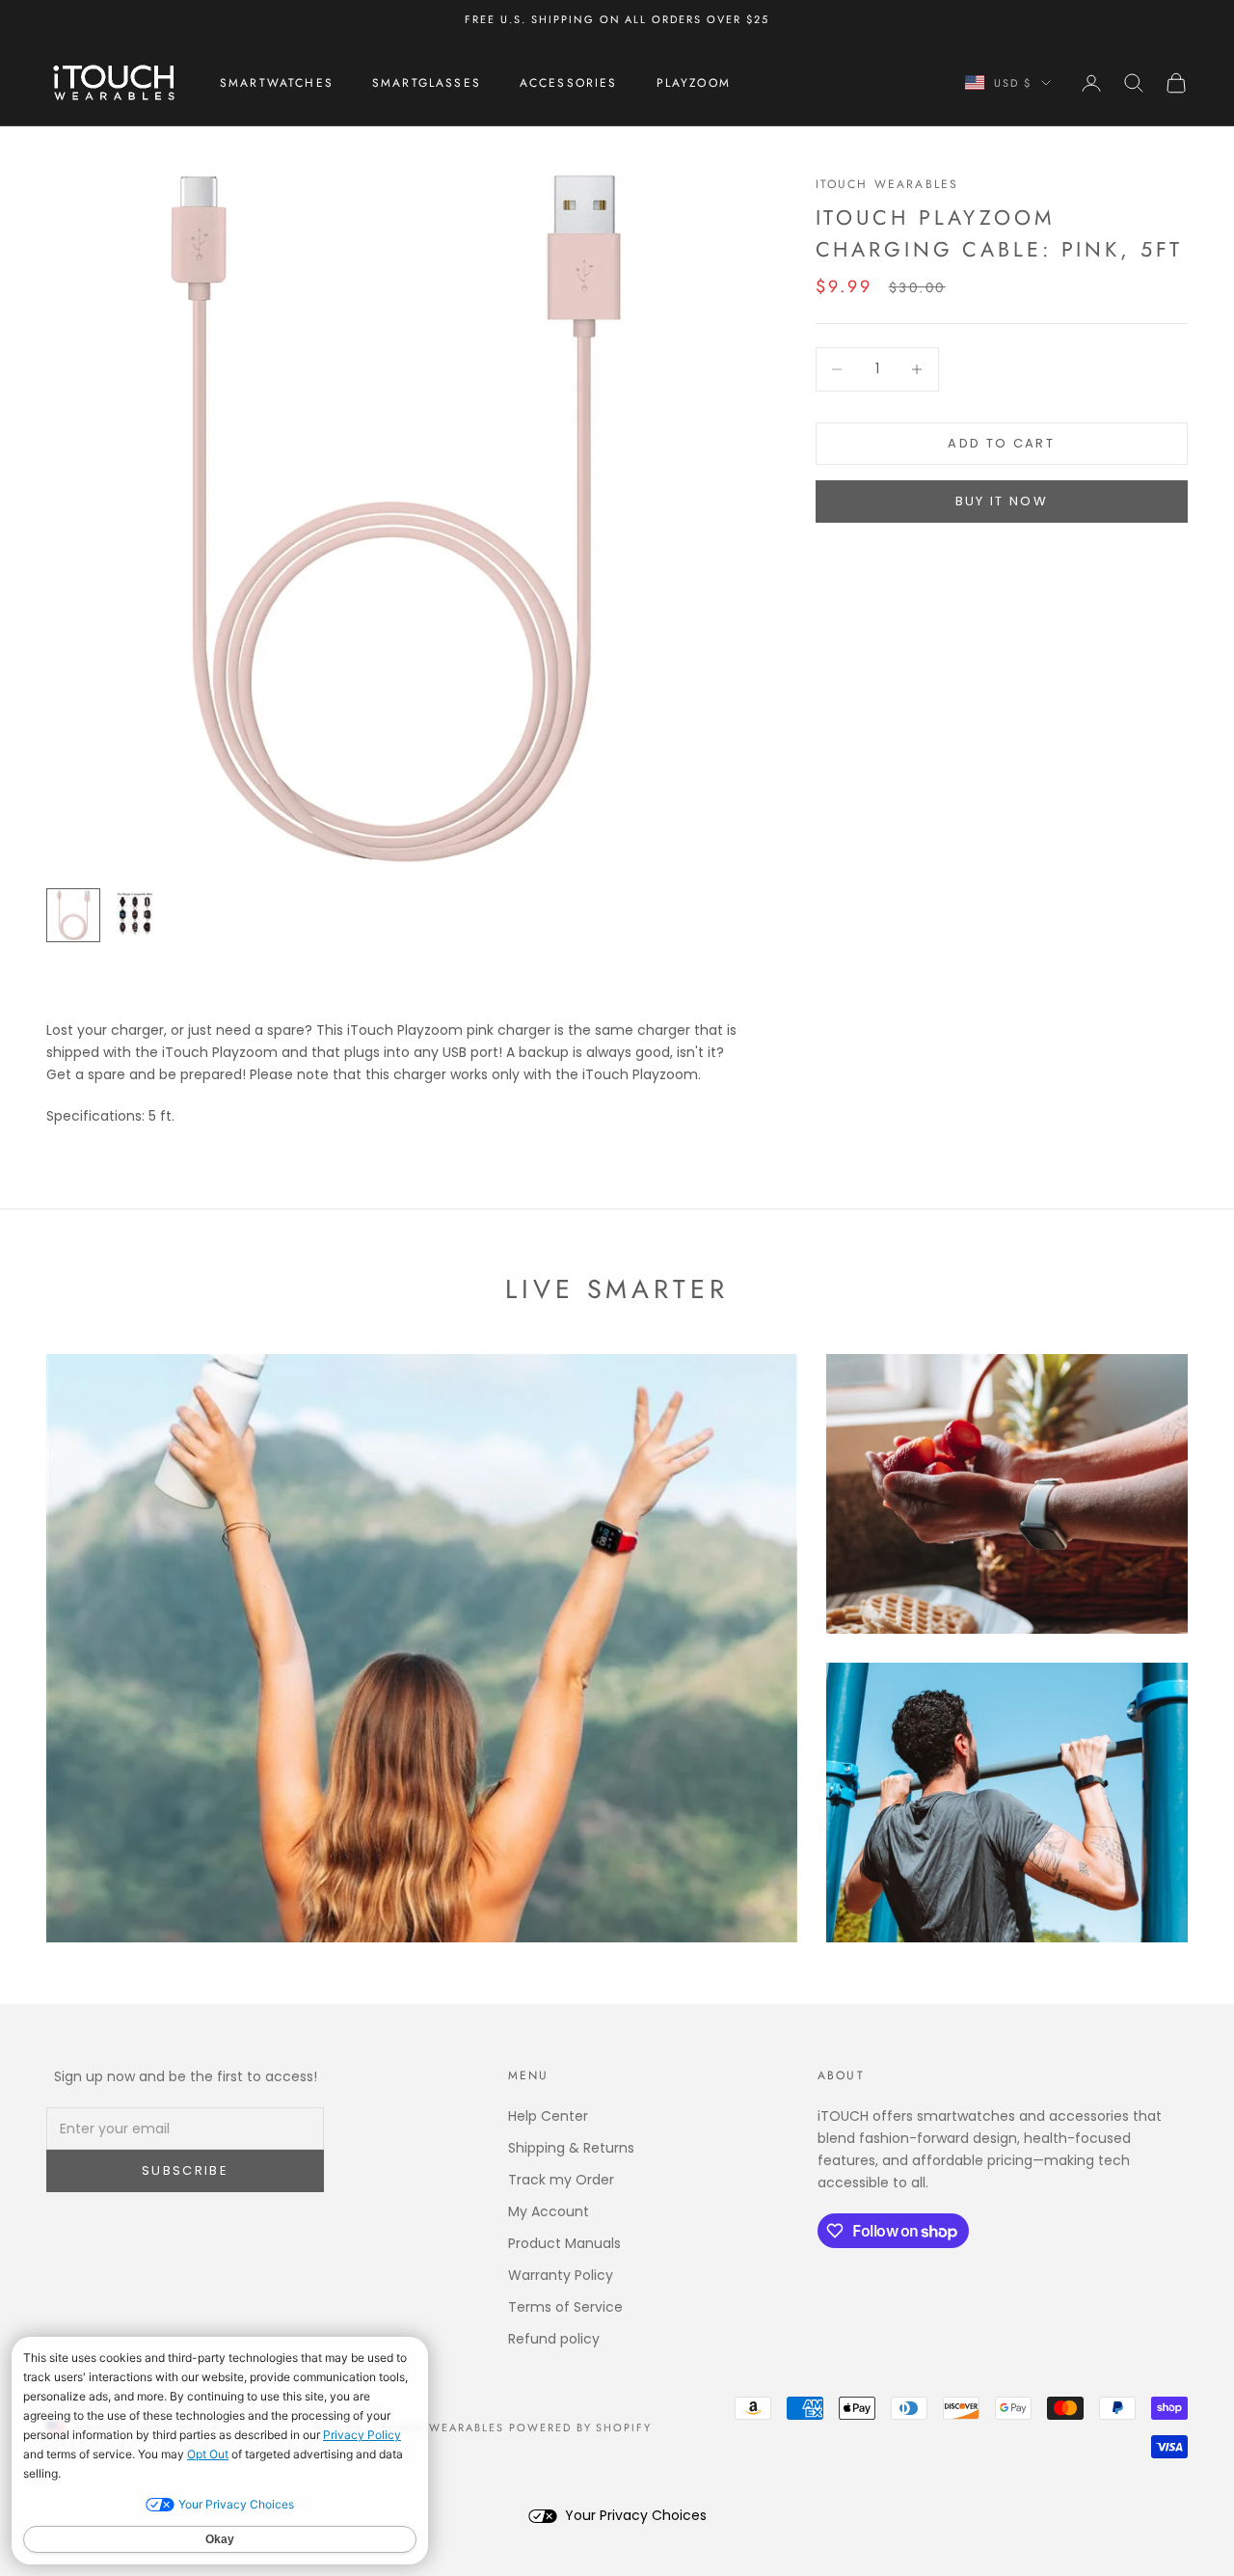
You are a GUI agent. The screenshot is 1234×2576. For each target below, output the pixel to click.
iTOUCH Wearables (887, 184)
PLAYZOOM (694, 83)
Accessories (569, 83)
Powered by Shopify (581, 2427)
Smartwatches (277, 83)
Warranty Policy (561, 2275)
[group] (392, 519)
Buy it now (1002, 501)
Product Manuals (564, 2243)
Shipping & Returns (571, 2148)
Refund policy (554, 2339)
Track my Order (561, 2180)
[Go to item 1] (73, 915)
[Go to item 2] (135, 913)
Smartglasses (427, 83)
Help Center (548, 2116)
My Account (549, 2211)
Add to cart (1001, 443)
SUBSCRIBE (185, 2170)
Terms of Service (565, 2307)
